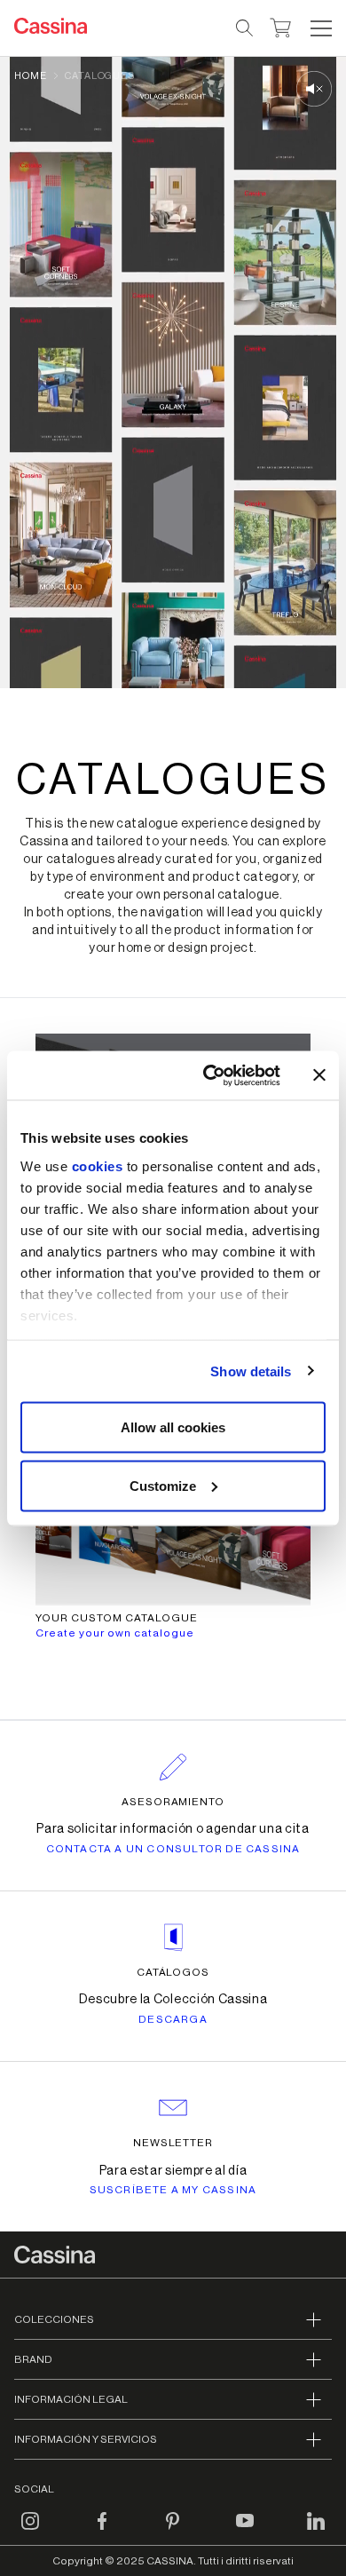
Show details (251, 1371)
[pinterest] (173, 2531)
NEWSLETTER (173, 2143)
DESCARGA (173, 2019)
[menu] (321, 28)
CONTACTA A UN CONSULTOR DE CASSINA (173, 1849)
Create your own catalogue (115, 1633)
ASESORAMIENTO (173, 1802)
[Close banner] (319, 1075)
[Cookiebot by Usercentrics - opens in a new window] (210, 1075)
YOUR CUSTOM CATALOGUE (117, 1618)
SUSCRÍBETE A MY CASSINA (173, 2190)
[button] (319, 28)
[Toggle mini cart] (281, 26)
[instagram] (30, 2531)
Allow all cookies (173, 1427)
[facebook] (102, 2531)
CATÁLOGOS (173, 1972)
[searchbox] (245, 28)
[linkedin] (316, 2531)
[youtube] (245, 2531)
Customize (163, 1485)
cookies (98, 1165)
